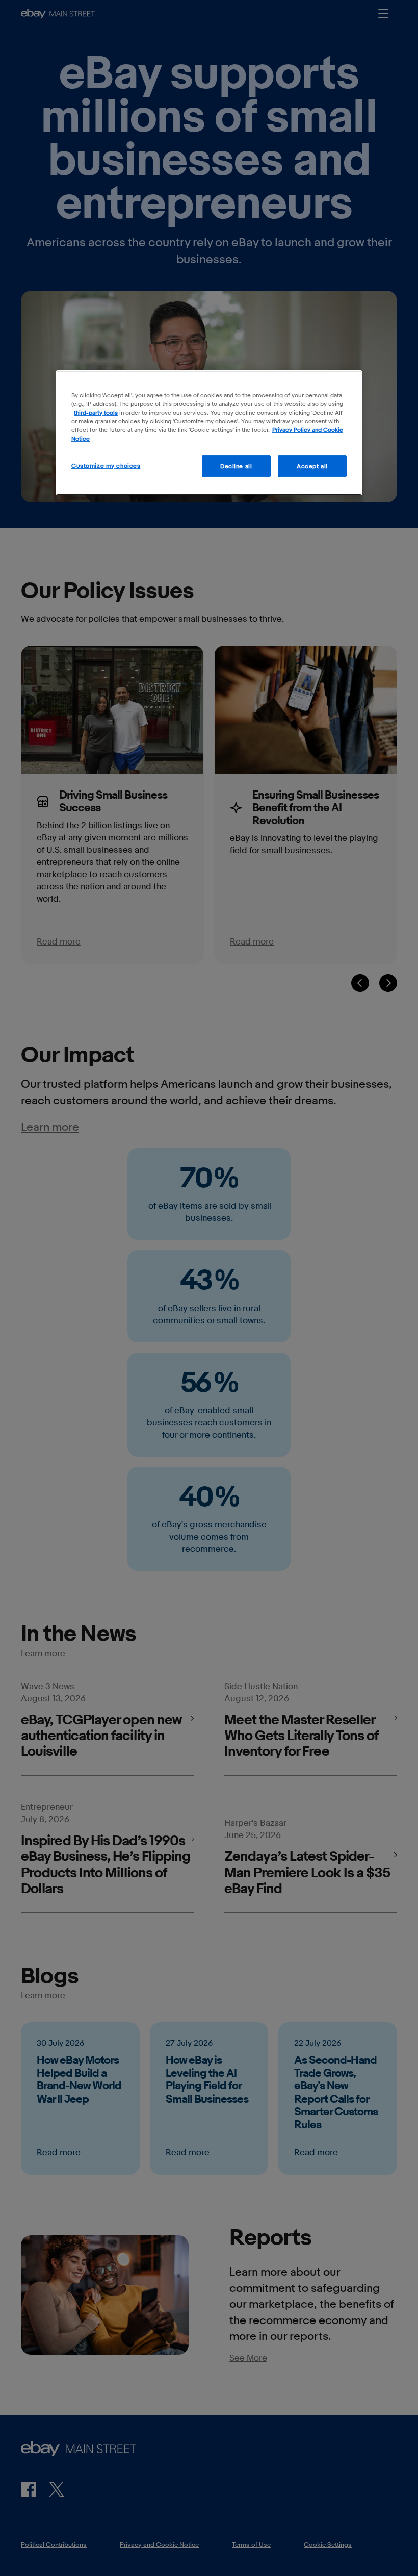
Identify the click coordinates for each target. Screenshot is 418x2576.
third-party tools (96, 412)
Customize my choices (106, 465)
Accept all (312, 466)
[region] (209, 433)
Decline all (236, 466)
